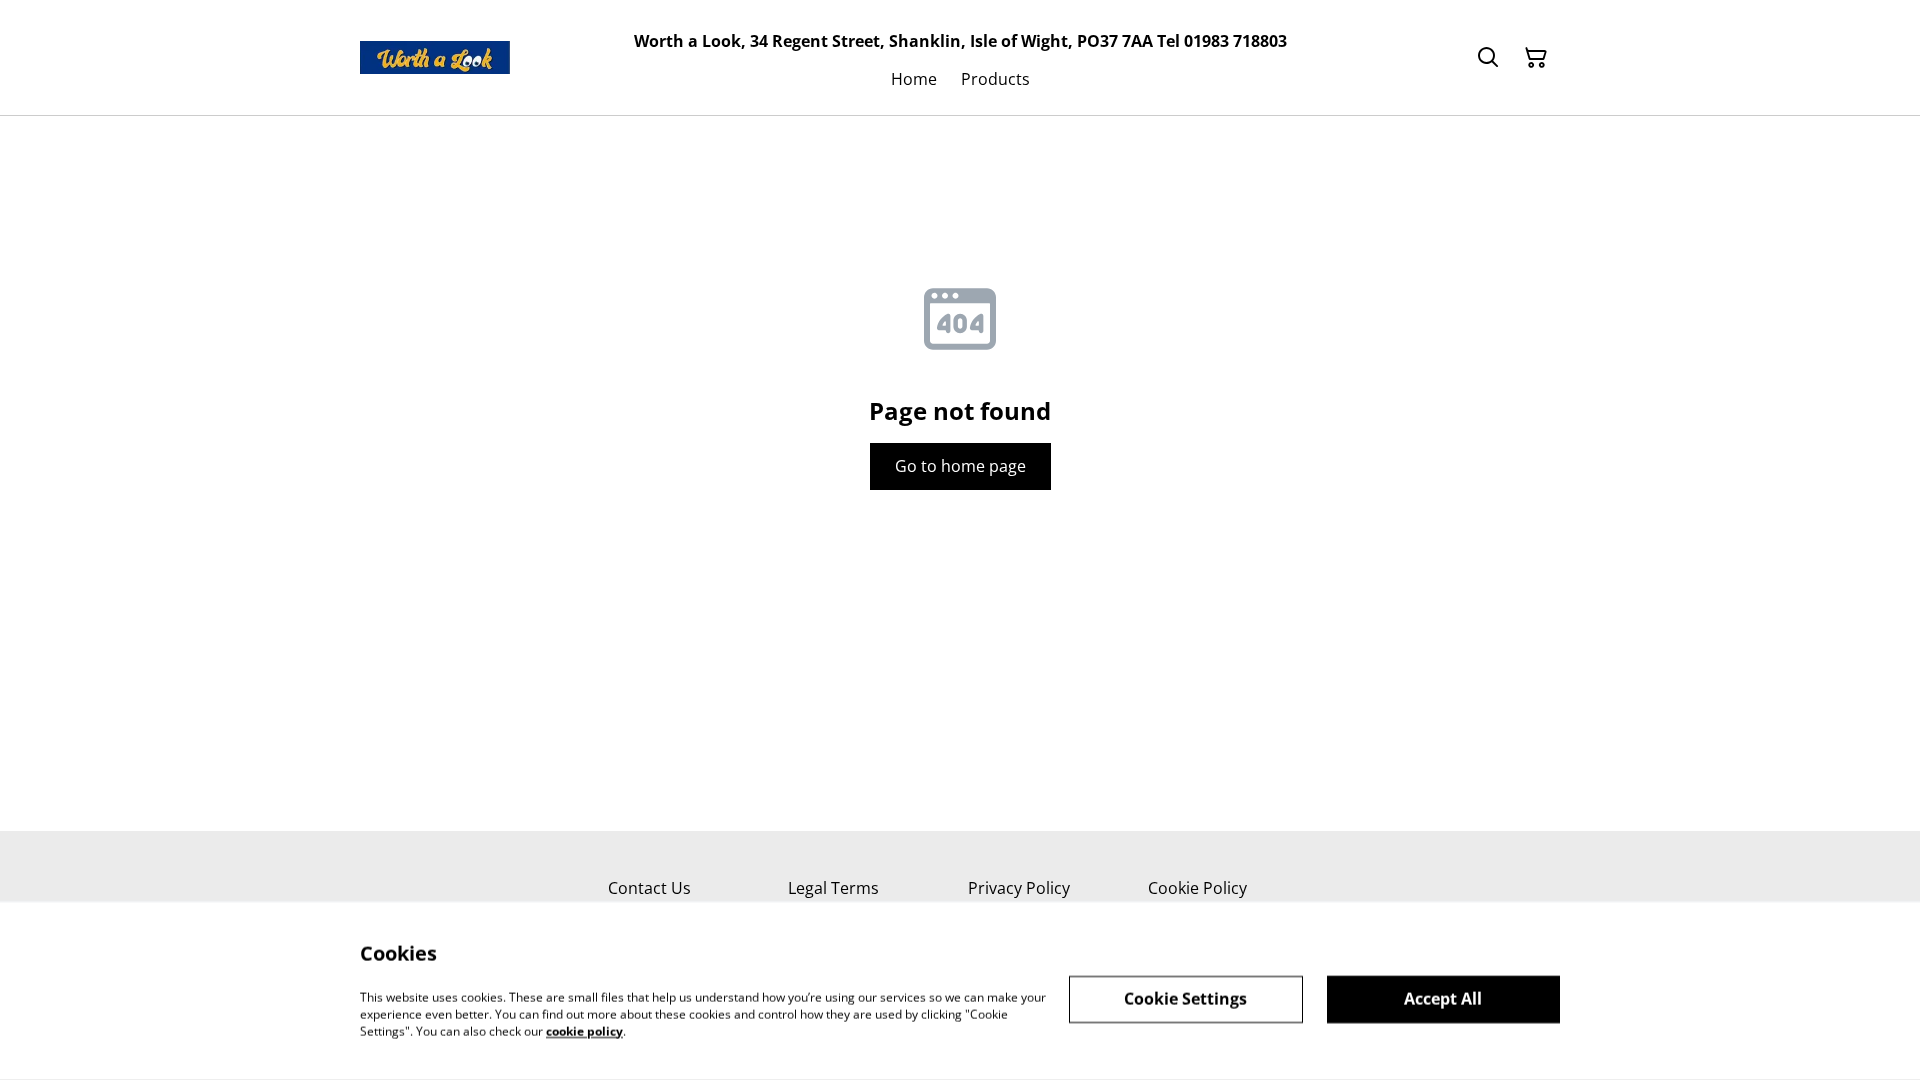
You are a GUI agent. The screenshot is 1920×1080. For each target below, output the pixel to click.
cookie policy (584, 1030)
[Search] (1488, 58)
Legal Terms (833, 888)
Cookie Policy (1197, 888)
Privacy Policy (1019, 888)
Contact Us (649, 888)
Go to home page (960, 466)
